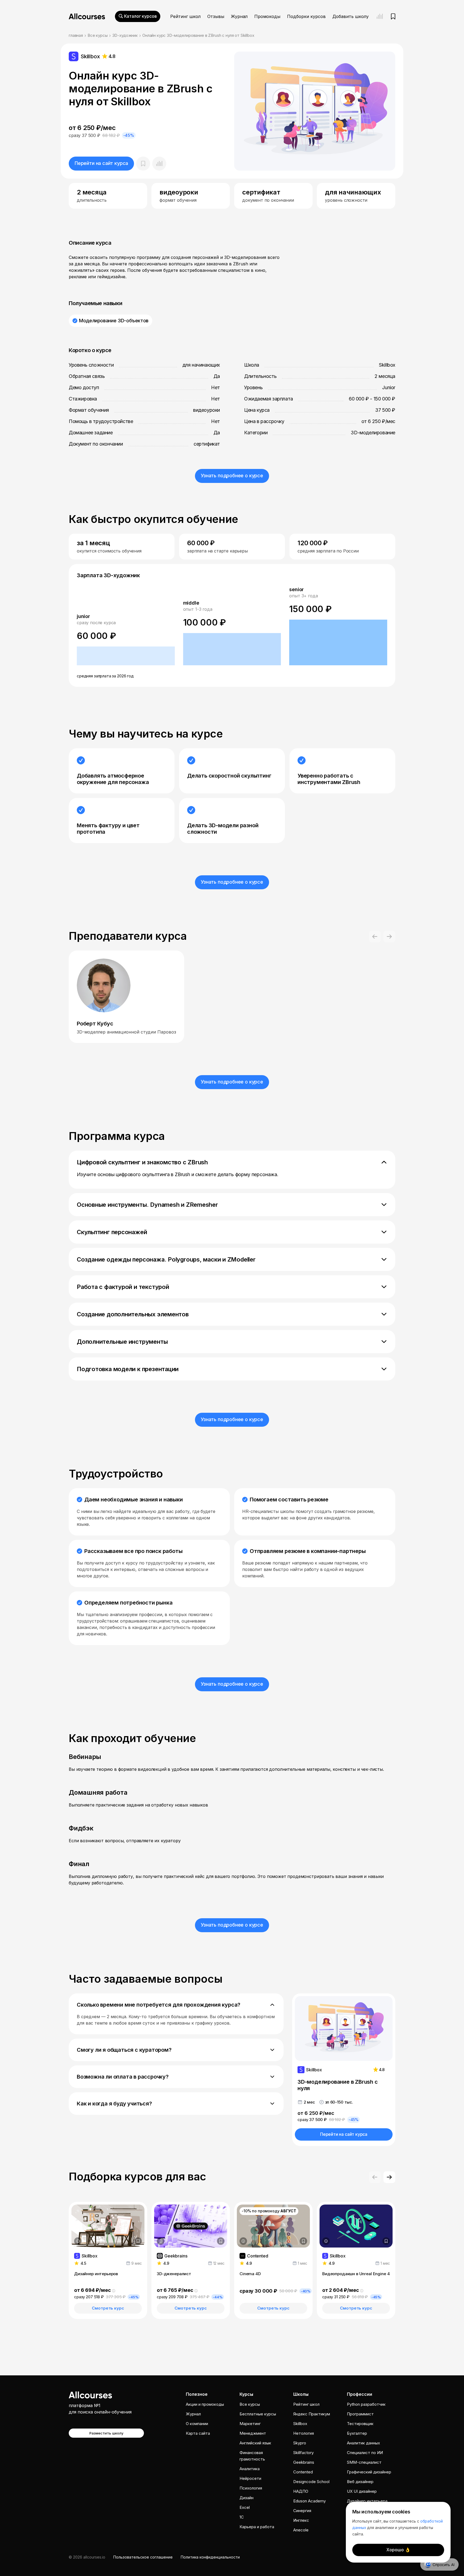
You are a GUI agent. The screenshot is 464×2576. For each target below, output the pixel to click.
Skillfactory (303, 2453)
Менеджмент (253, 2433)
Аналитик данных (363, 2443)
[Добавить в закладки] (138, 2241)
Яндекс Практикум (312, 2414)
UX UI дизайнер (362, 2491)
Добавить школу (351, 16)
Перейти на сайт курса (101, 163)
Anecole (301, 2530)
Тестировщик (360, 2424)
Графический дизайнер (369, 2472)
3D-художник (125, 35)
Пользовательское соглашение (143, 2557)
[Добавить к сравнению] (159, 164)
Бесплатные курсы (258, 2414)
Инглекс (301, 2520)
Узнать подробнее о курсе (232, 476)
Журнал (239, 16)
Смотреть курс (108, 2308)
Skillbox (300, 2424)
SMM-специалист (364, 2462)
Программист (360, 2414)
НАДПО (301, 2491)
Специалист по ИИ (365, 2453)
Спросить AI (444, 2565)
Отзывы (216, 16)
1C (242, 2517)
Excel (245, 2507)
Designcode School (311, 2482)
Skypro (300, 2443)
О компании (197, 2424)
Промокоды (267, 16)
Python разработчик (366, 2404)
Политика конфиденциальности (210, 2557)
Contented (303, 2472)
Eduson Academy (309, 2501)
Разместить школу (106, 2433)
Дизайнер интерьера (367, 2501)
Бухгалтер (357, 2433)
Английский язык (255, 2443)
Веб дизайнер (360, 2482)
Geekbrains (304, 2462)
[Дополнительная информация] (78, 2241)
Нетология (304, 2433)
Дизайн (247, 2498)
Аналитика (250, 2469)
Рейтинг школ (185, 16)
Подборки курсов (306, 16)
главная (76, 35)
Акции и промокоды (205, 2404)
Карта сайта (198, 2433)
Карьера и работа (257, 2527)
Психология (251, 2488)
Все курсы (98, 35)
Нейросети (250, 2478)
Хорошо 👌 (398, 2550)
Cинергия (302, 2511)
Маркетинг (250, 2424)
